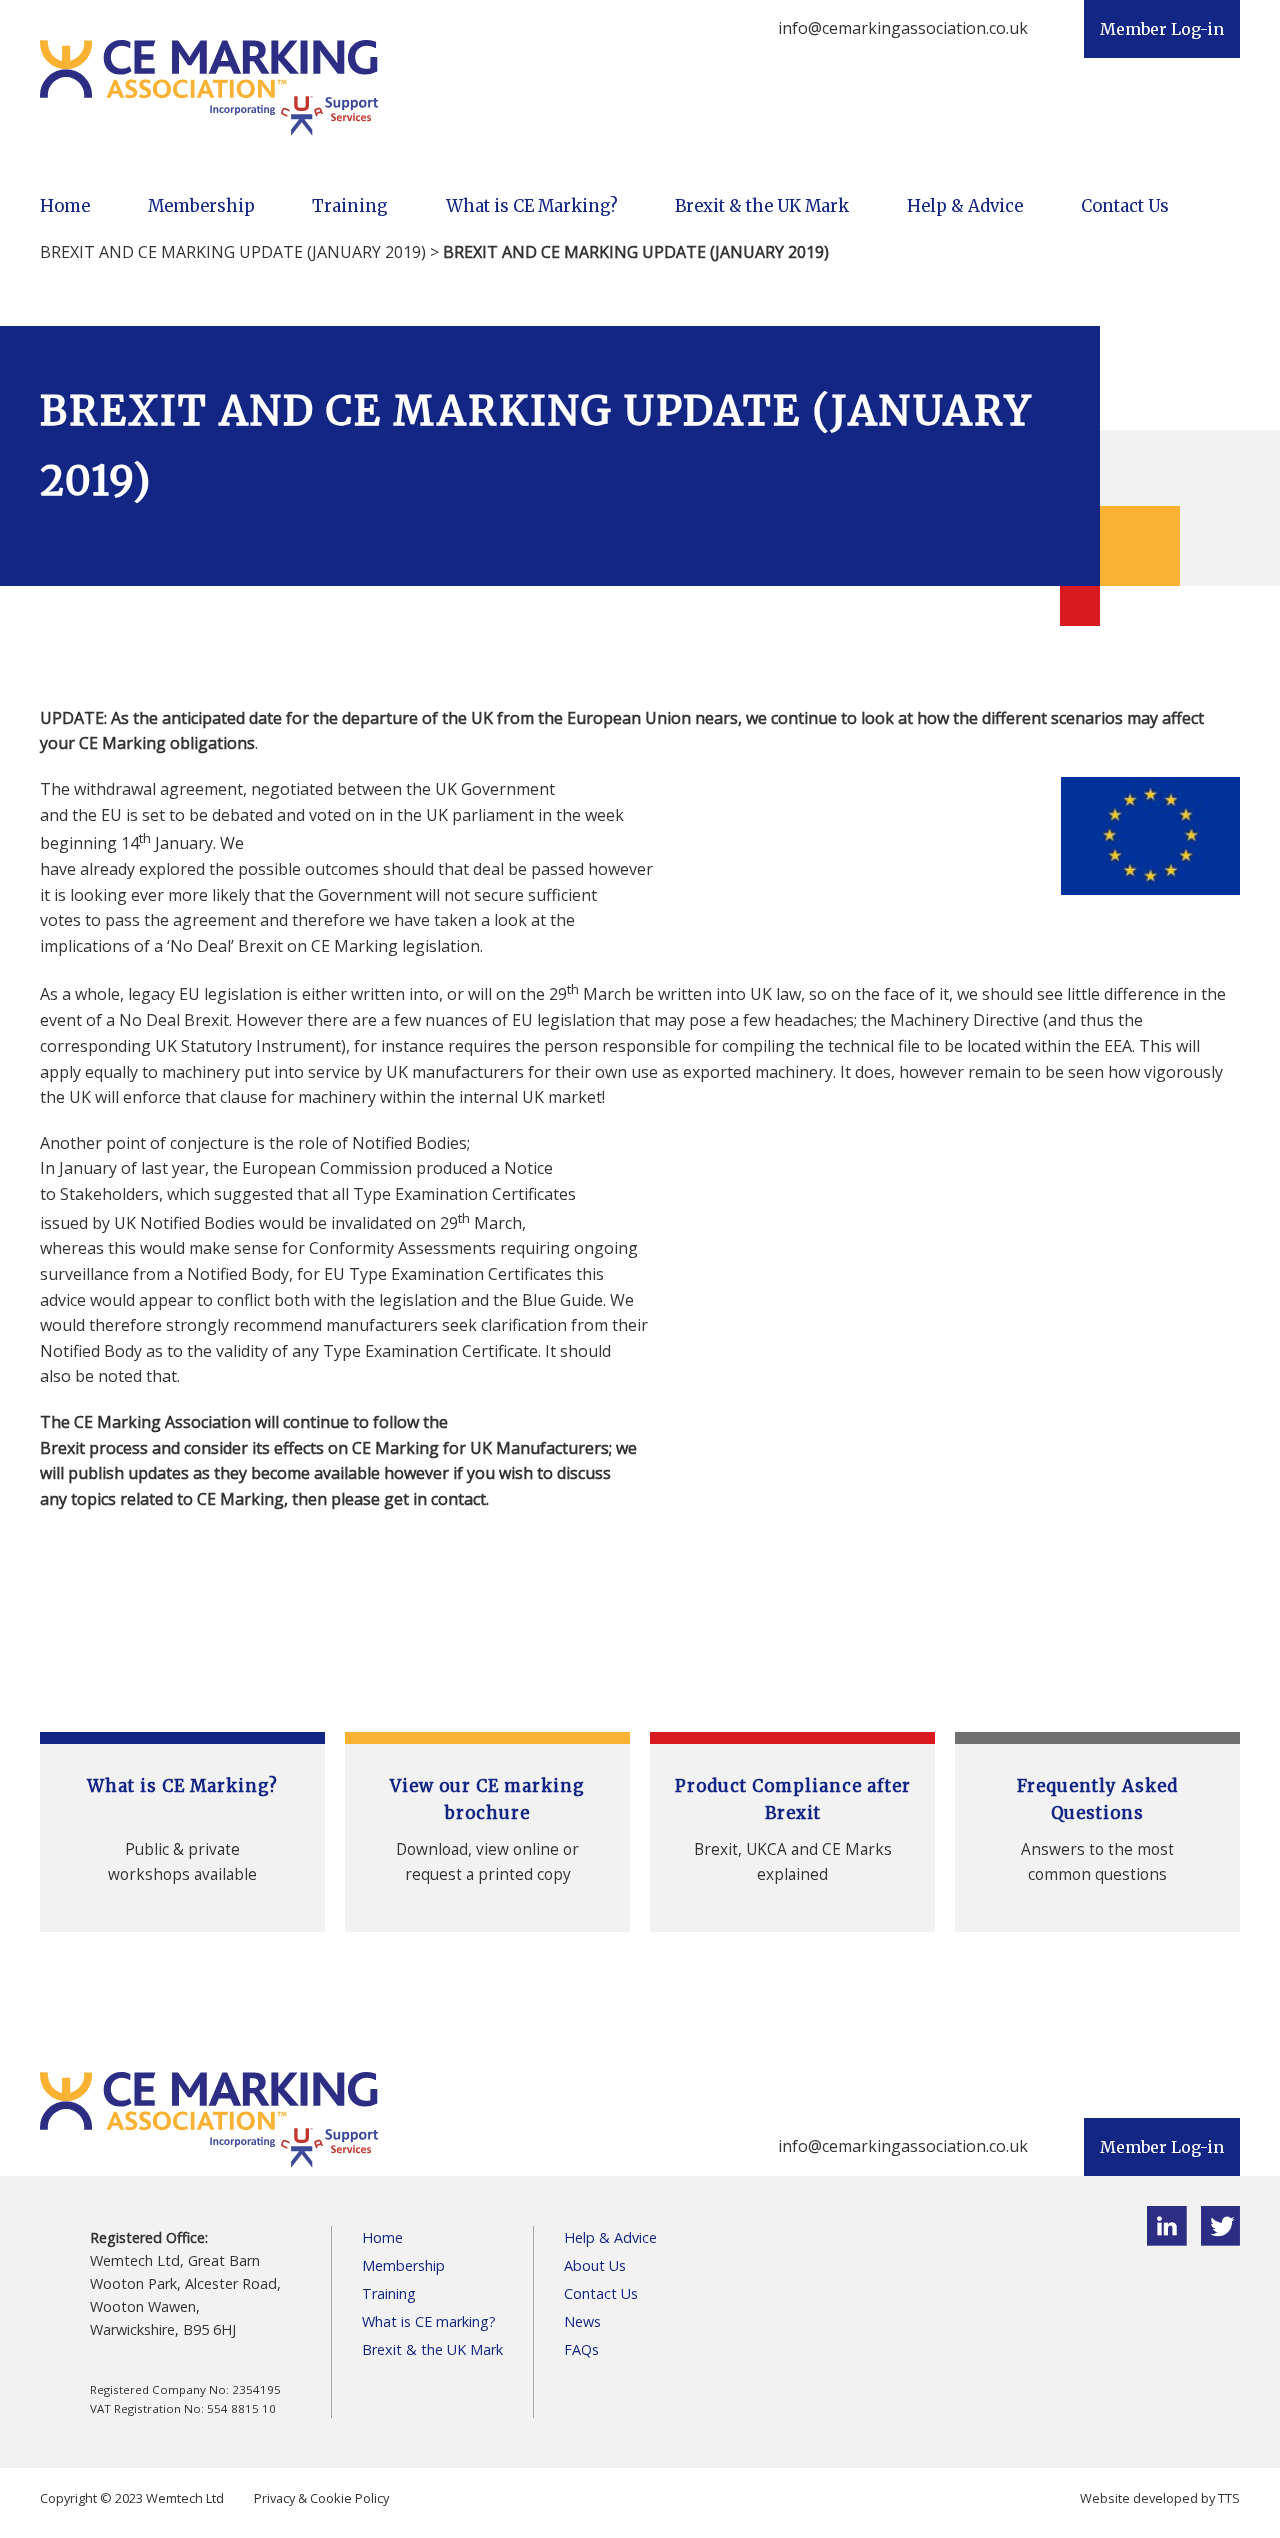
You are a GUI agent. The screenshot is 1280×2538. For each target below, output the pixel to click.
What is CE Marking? (532, 206)
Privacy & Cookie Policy (321, 2498)
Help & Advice (965, 206)
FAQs (581, 2349)
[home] (209, 130)
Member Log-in (1162, 29)
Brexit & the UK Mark (762, 206)
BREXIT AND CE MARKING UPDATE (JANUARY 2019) (233, 252)
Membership (201, 206)
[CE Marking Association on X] (1220, 2240)
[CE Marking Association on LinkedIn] (1167, 2240)
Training (350, 206)
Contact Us (1125, 206)
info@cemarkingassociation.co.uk (903, 28)
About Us (595, 2265)
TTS (1229, 2498)
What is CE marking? (429, 2321)
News (582, 2321)
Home (65, 206)
